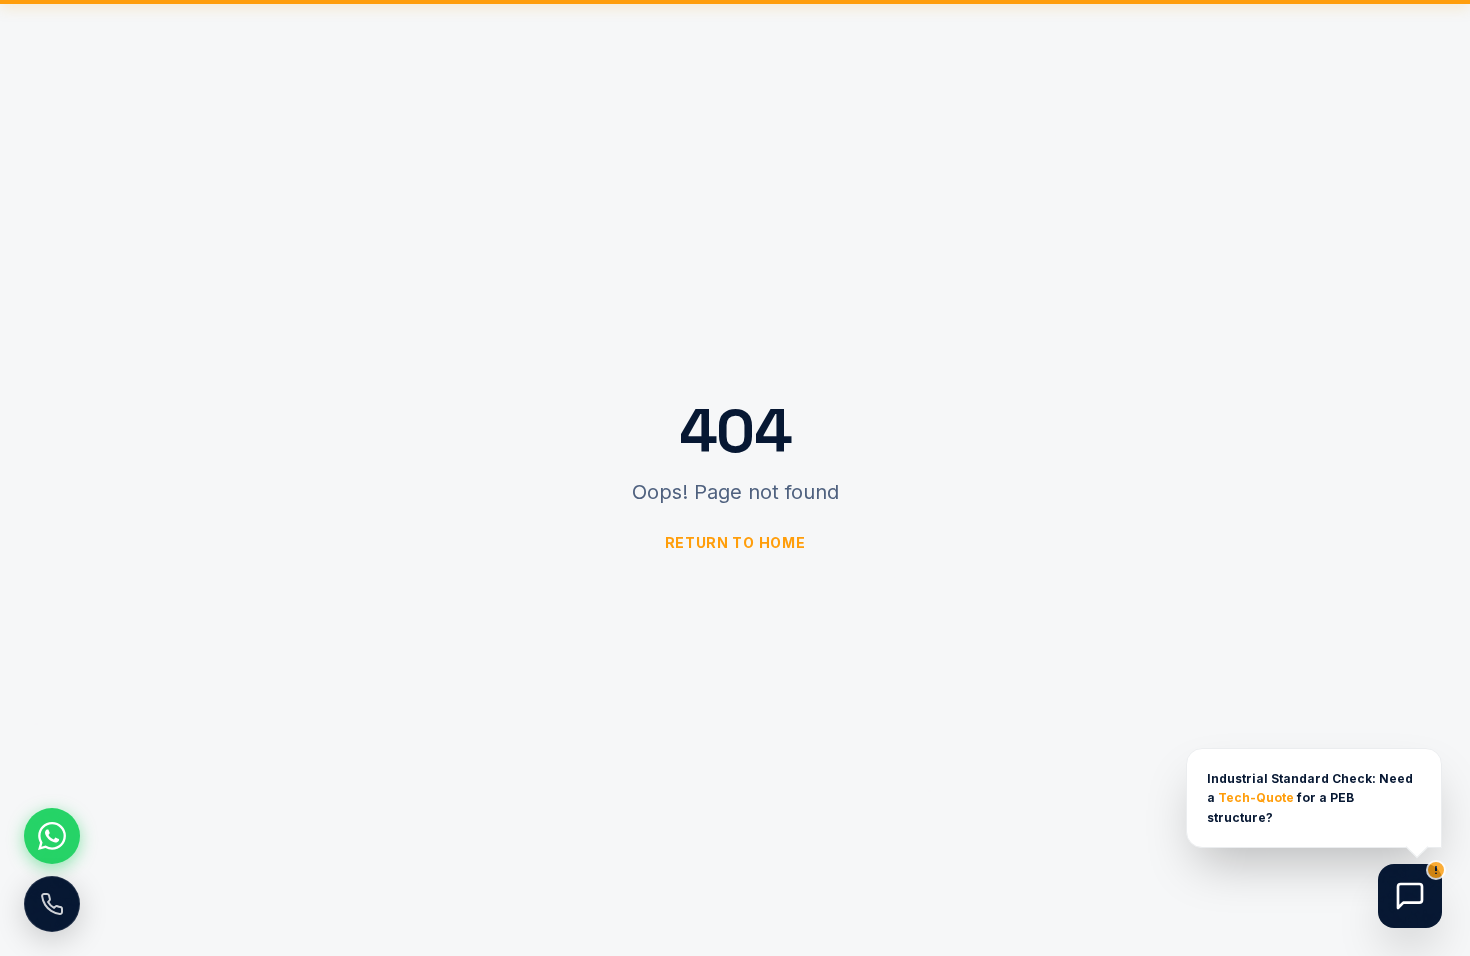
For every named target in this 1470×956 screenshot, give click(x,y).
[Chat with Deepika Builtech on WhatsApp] (52, 836)
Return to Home (735, 542)
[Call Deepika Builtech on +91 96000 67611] (52, 904)
